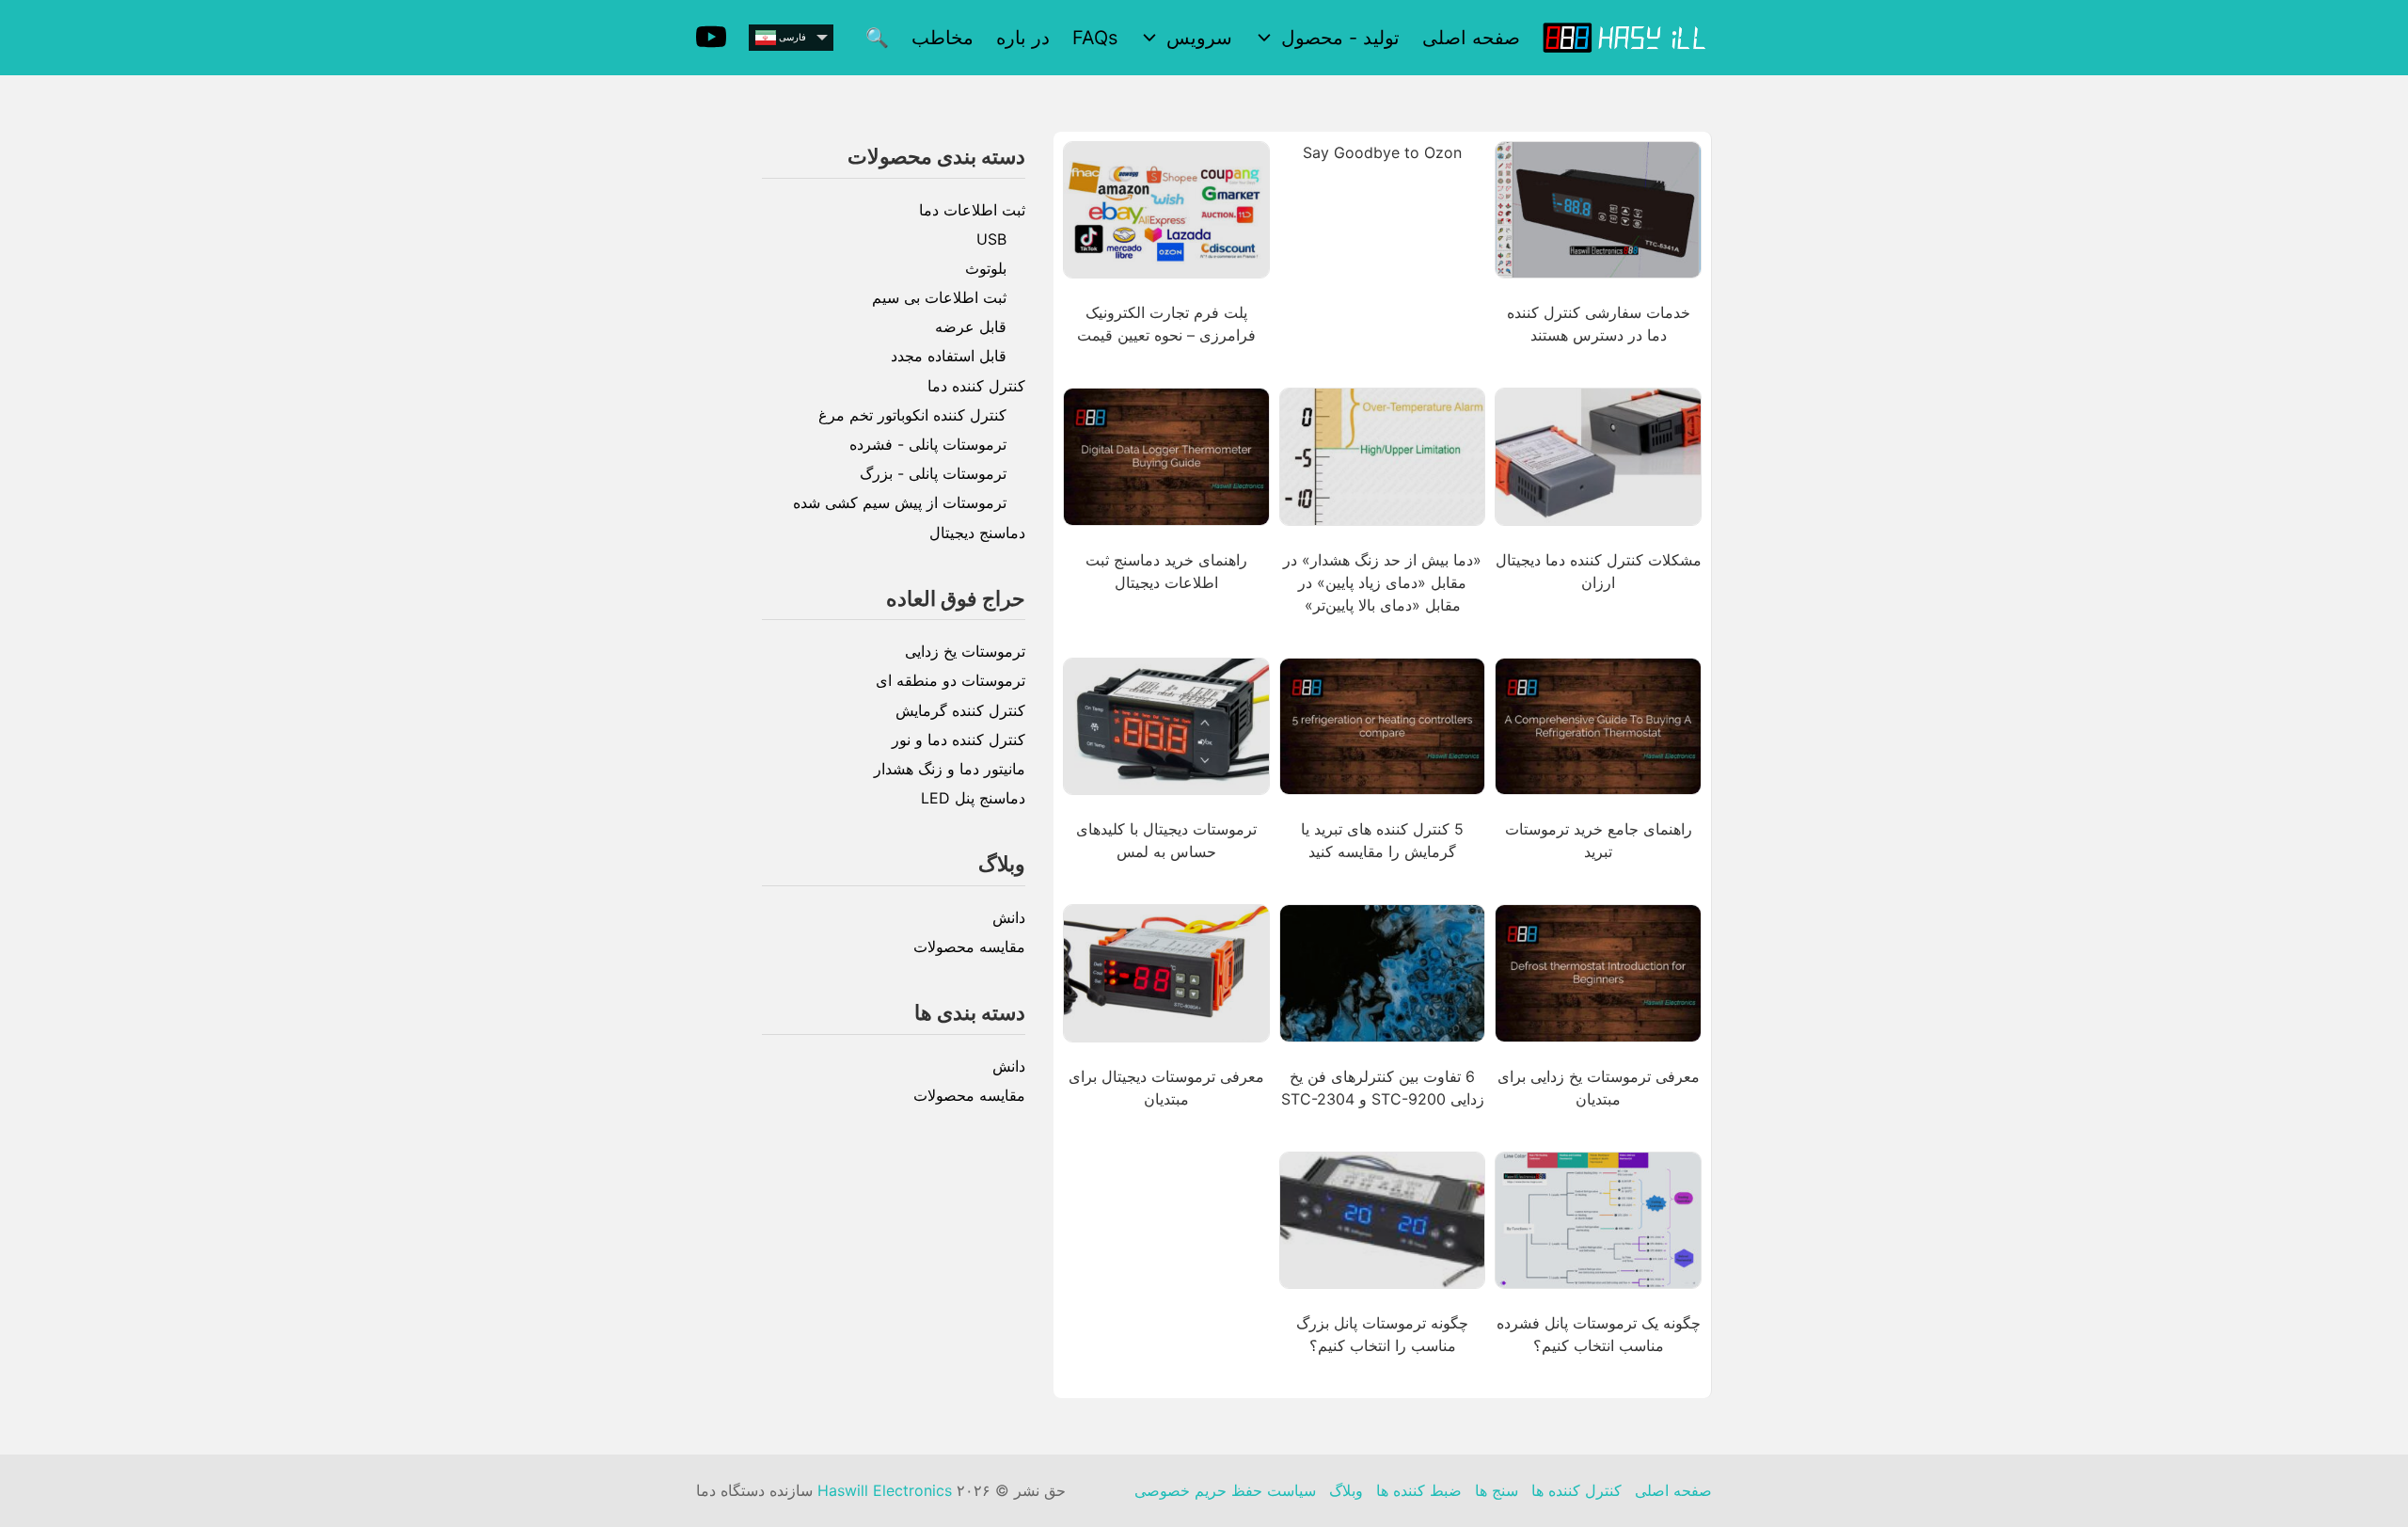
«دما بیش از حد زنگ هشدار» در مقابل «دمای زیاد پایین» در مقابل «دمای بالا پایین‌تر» (1382, 582)
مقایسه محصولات (969, 946)
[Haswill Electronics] (1627, 37)
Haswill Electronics (885, 1490)
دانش (1009, 917)
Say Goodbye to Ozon (1382, 152)
